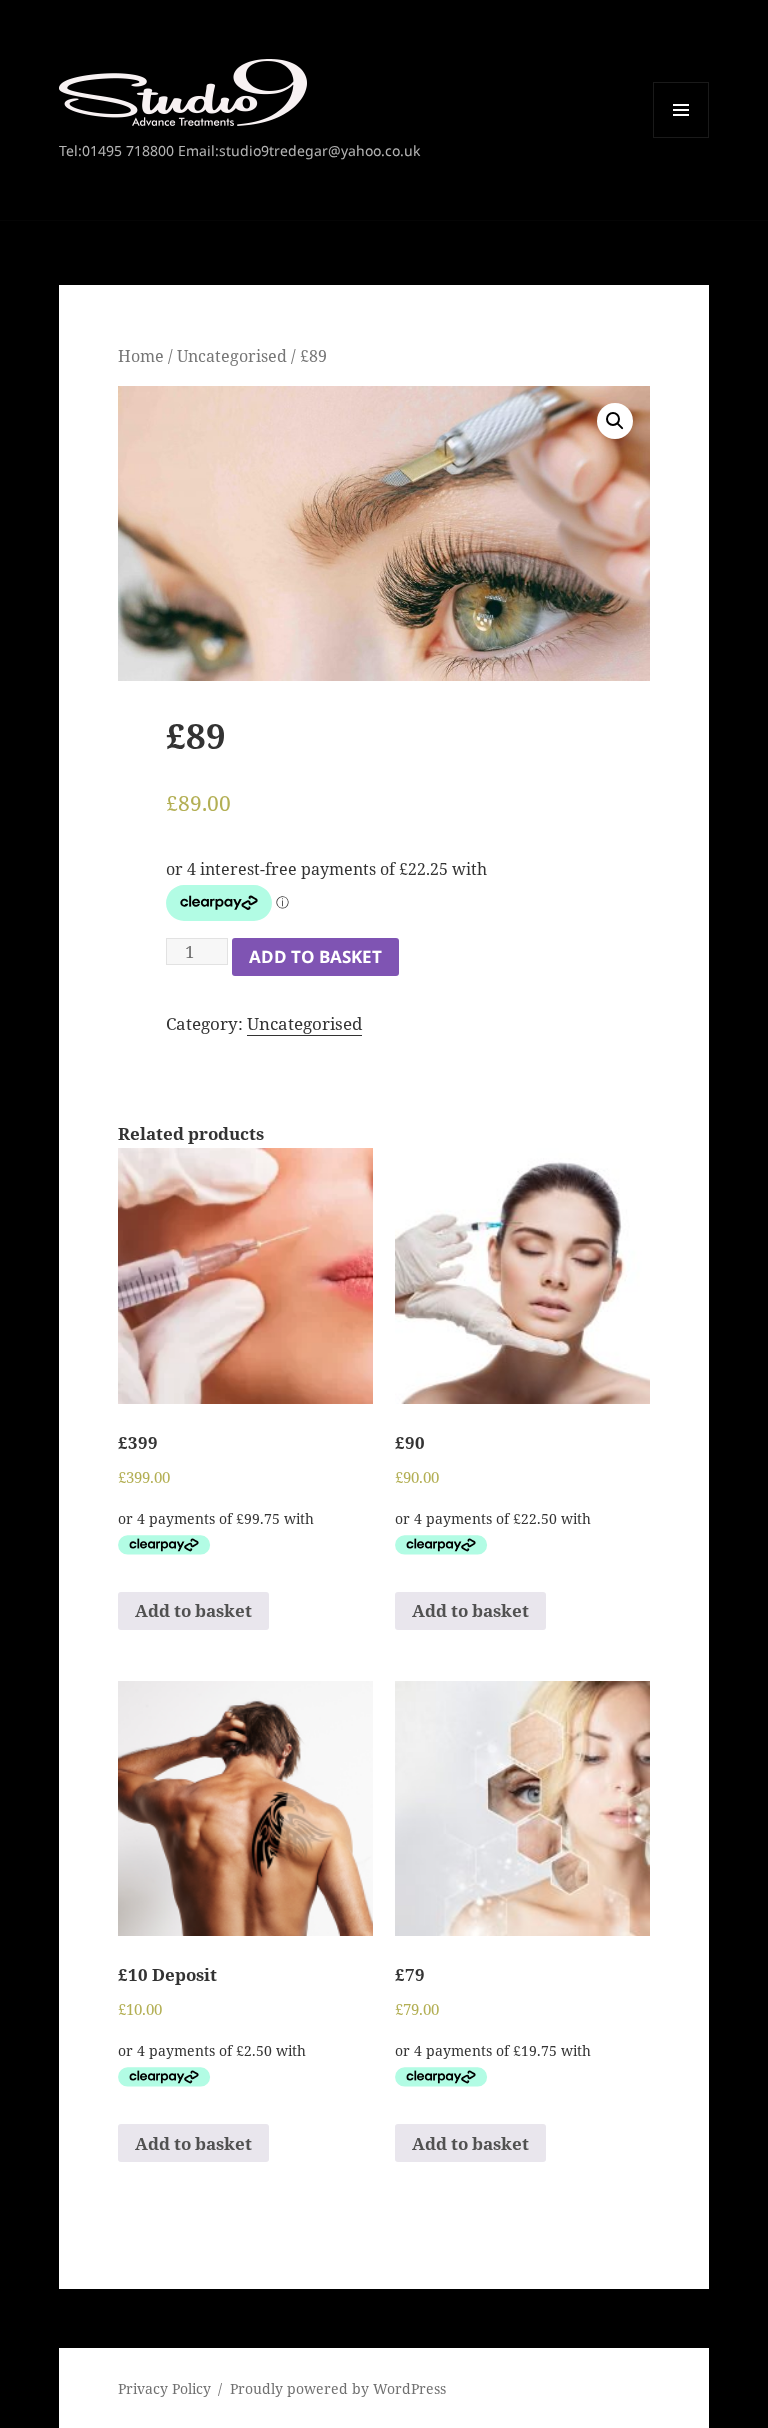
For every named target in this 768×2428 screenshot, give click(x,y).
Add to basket (315, 956)
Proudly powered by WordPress (338, 2388)
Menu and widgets (681, 137)
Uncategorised (232, 356)
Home (141, 356)
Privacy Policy (164, 2388)
